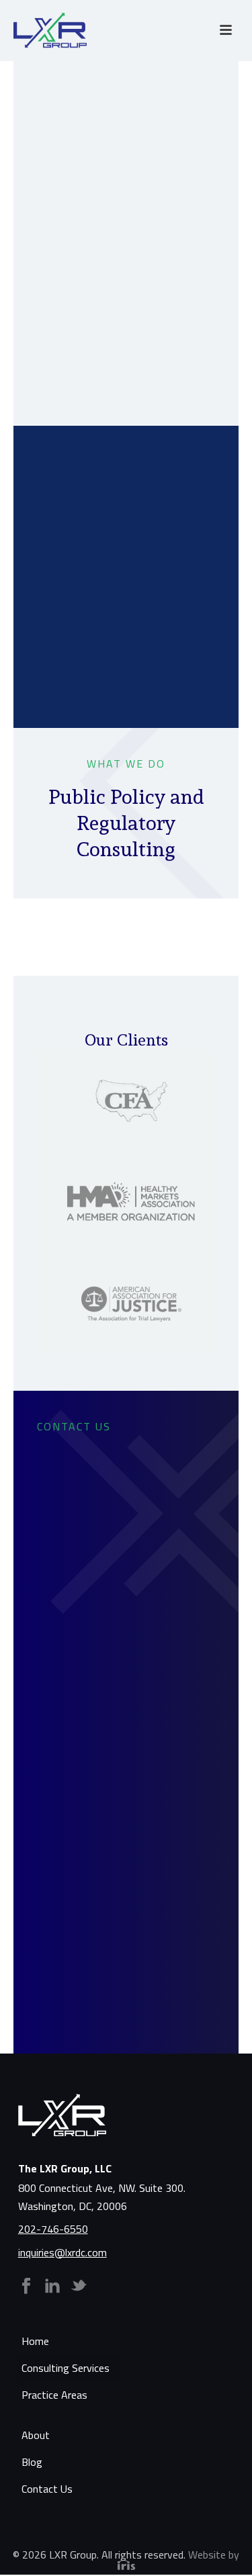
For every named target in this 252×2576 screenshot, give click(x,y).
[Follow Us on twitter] (79, 2287)
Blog (32, 2462)
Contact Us (47, 2489)
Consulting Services (66, 2368)
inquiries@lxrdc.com (62, 2252)
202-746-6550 (53, 2229)
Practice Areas (54, 2395)
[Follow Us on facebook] (26, 2287)
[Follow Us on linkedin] (52, 2287)
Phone (77, 1725)
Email (75, 1802)
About (36, 2435)
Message (84, 1879)
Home (35, 2341)
